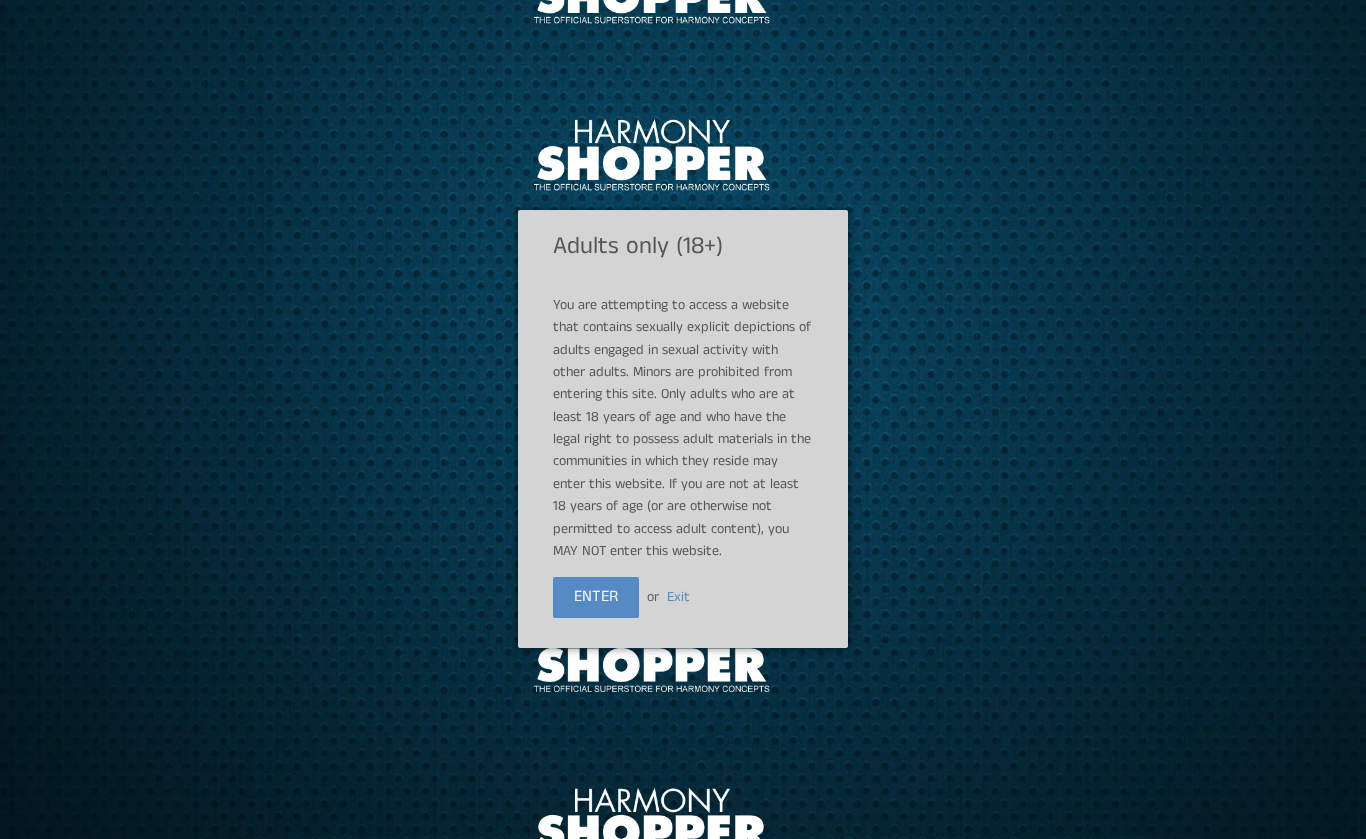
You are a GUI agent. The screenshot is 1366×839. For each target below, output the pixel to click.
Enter (596, 596)
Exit (678, 597)
